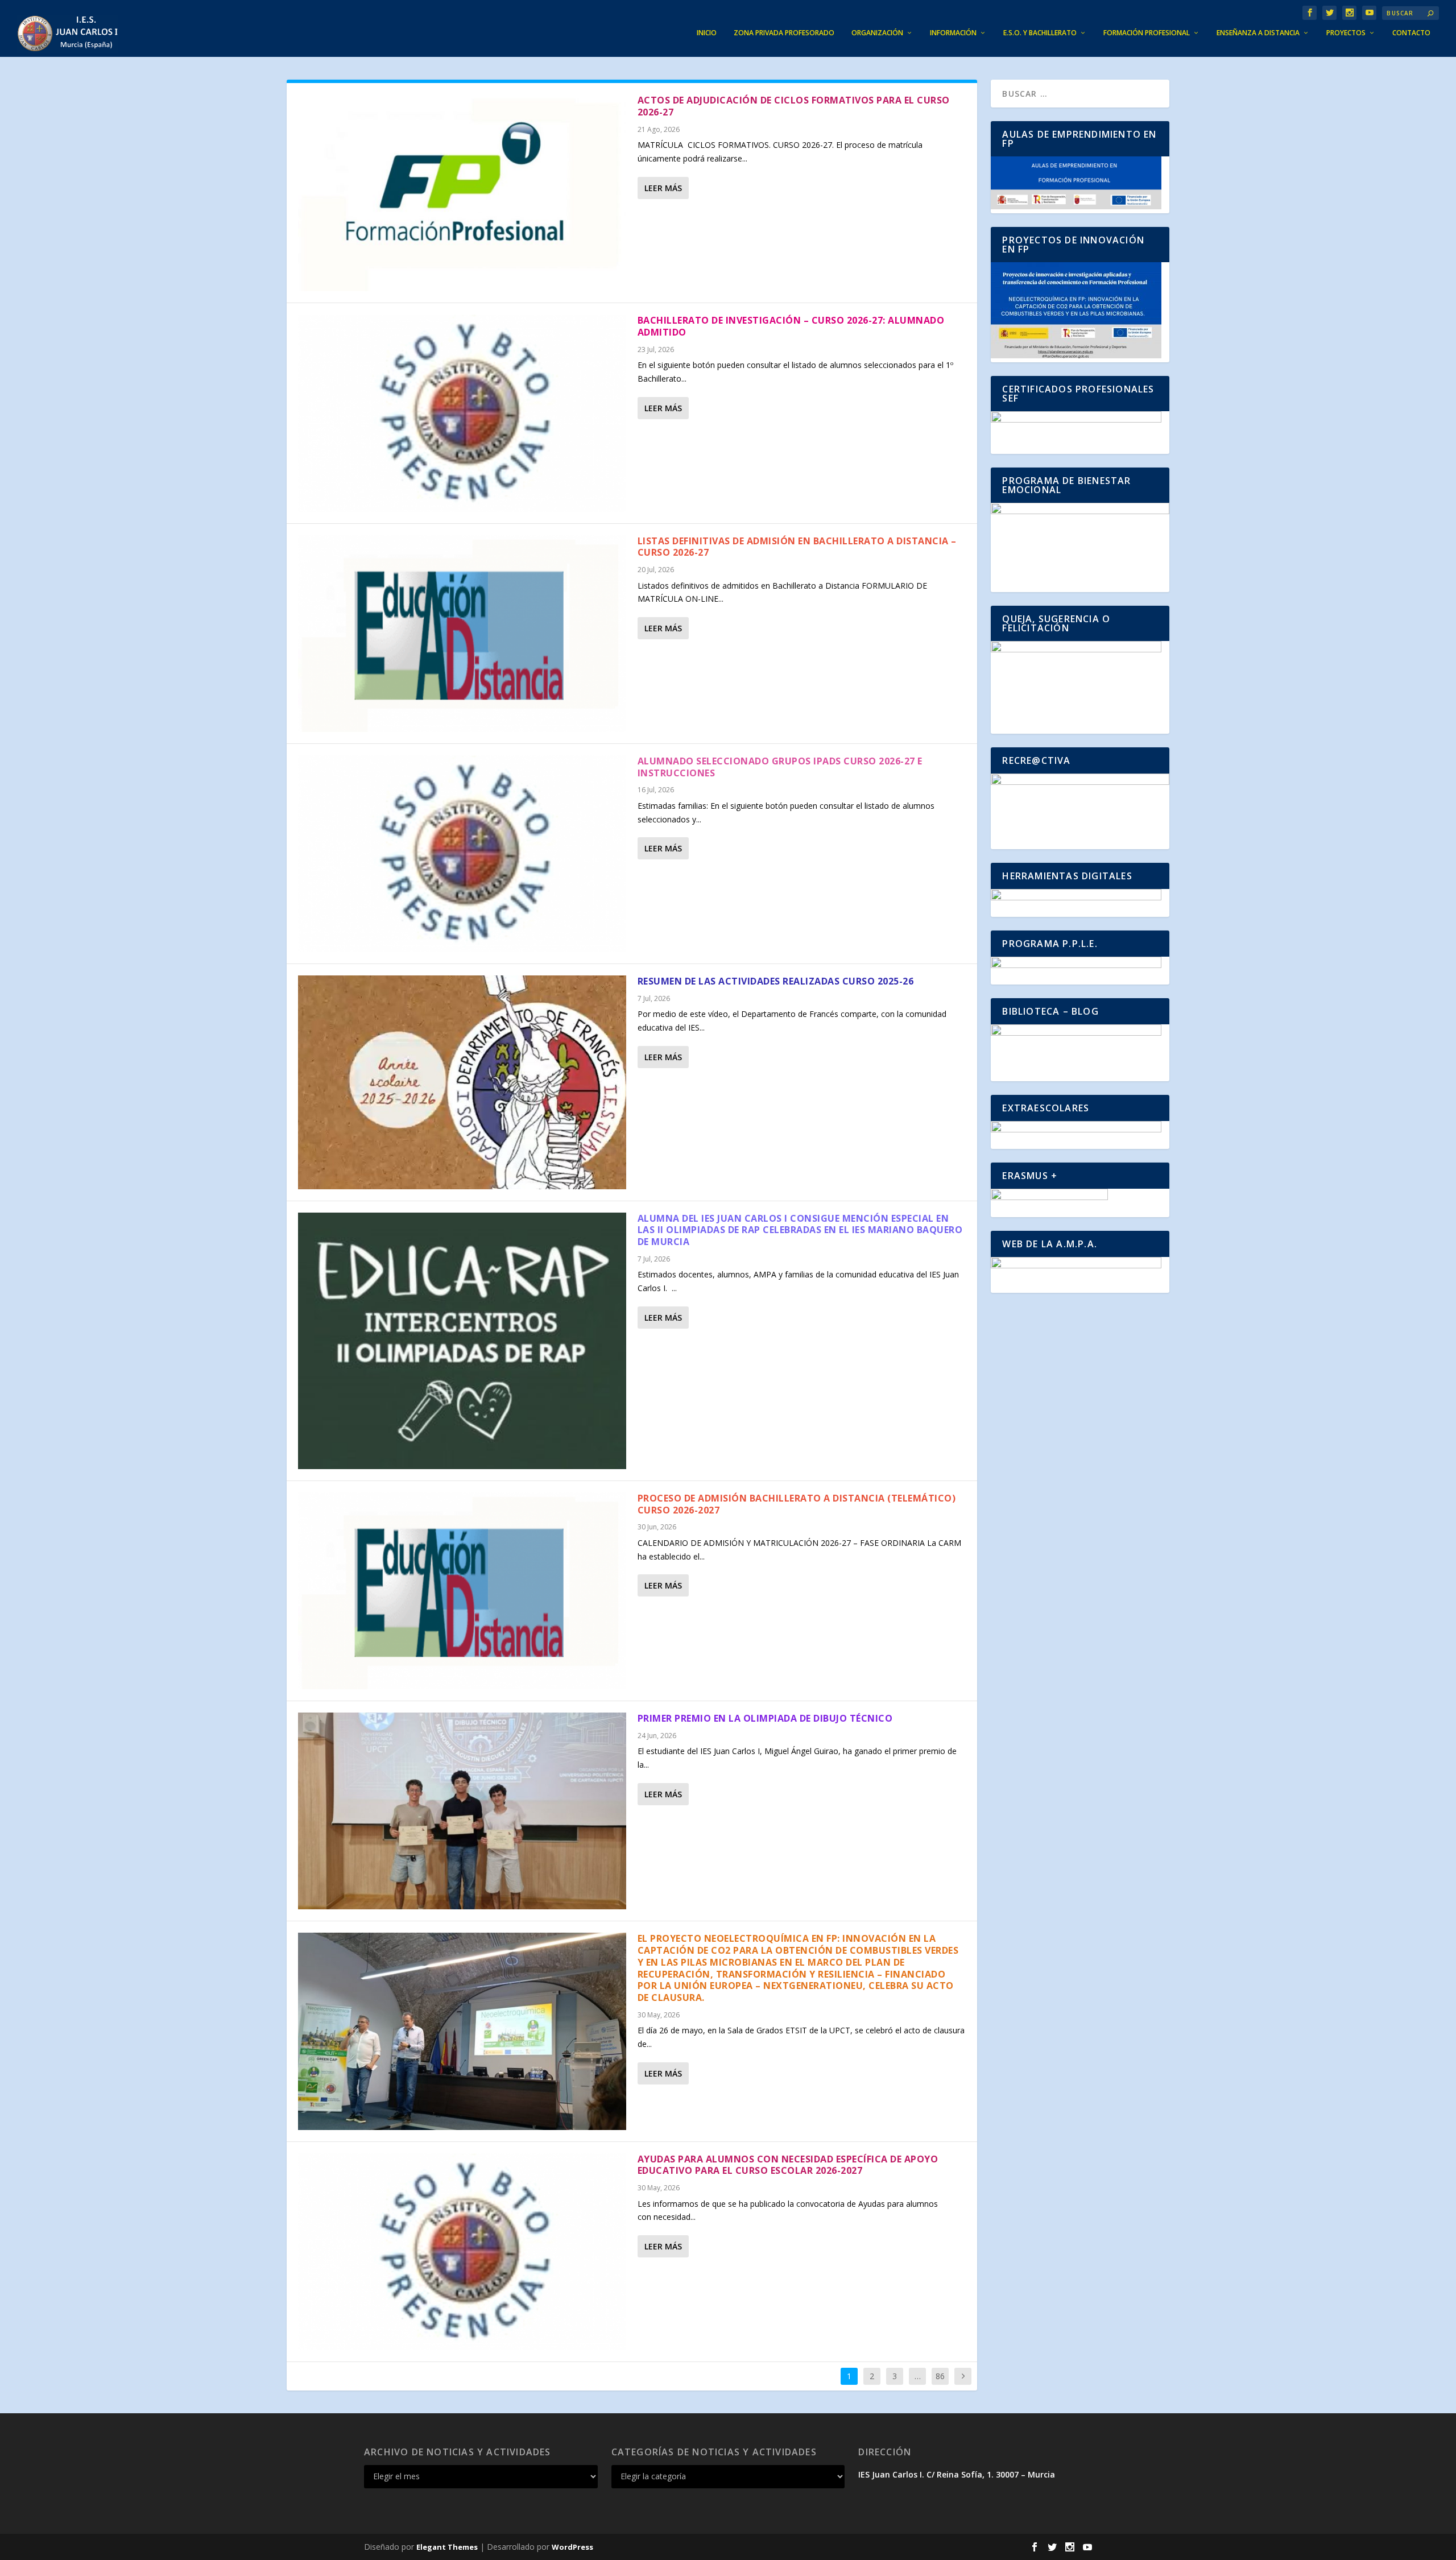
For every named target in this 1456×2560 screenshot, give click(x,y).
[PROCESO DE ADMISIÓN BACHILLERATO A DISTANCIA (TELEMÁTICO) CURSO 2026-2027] (462, 1591)
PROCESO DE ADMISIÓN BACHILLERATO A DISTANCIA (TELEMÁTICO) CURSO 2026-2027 (797, 1504)
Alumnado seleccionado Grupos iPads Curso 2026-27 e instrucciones (780, 767)
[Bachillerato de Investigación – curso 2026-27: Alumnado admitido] (462, 413)
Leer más (663, 188)
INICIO (707, 33)
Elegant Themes (447, 2547)
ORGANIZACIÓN (877, 33)
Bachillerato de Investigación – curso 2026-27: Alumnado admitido (791, 326)
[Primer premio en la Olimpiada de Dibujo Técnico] (462, 1811)
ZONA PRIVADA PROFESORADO (784, 33)
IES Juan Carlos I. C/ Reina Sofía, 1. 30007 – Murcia (957, 2474)
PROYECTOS (1346, 33)
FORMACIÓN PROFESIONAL (1147, 33)
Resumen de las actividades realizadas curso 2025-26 (776, 981)
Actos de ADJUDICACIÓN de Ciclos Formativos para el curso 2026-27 (794, 106)
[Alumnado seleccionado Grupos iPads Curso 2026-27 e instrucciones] (462, 854)
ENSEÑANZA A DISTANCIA (1258, 33)
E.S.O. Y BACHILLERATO (1040, 33)
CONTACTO (1411, 33)
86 (940, 2376)
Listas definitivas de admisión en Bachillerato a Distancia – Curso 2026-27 (797, 547)
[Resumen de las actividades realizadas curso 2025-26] (462, 1082)
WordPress (572, 2547)
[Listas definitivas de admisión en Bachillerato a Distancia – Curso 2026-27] (462, 634)
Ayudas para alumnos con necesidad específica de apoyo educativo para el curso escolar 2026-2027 (788, 2165)
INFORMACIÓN (953, 33)
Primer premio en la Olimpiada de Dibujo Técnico (765, 1718)
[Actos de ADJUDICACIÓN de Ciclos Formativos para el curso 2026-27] (462, 193)
